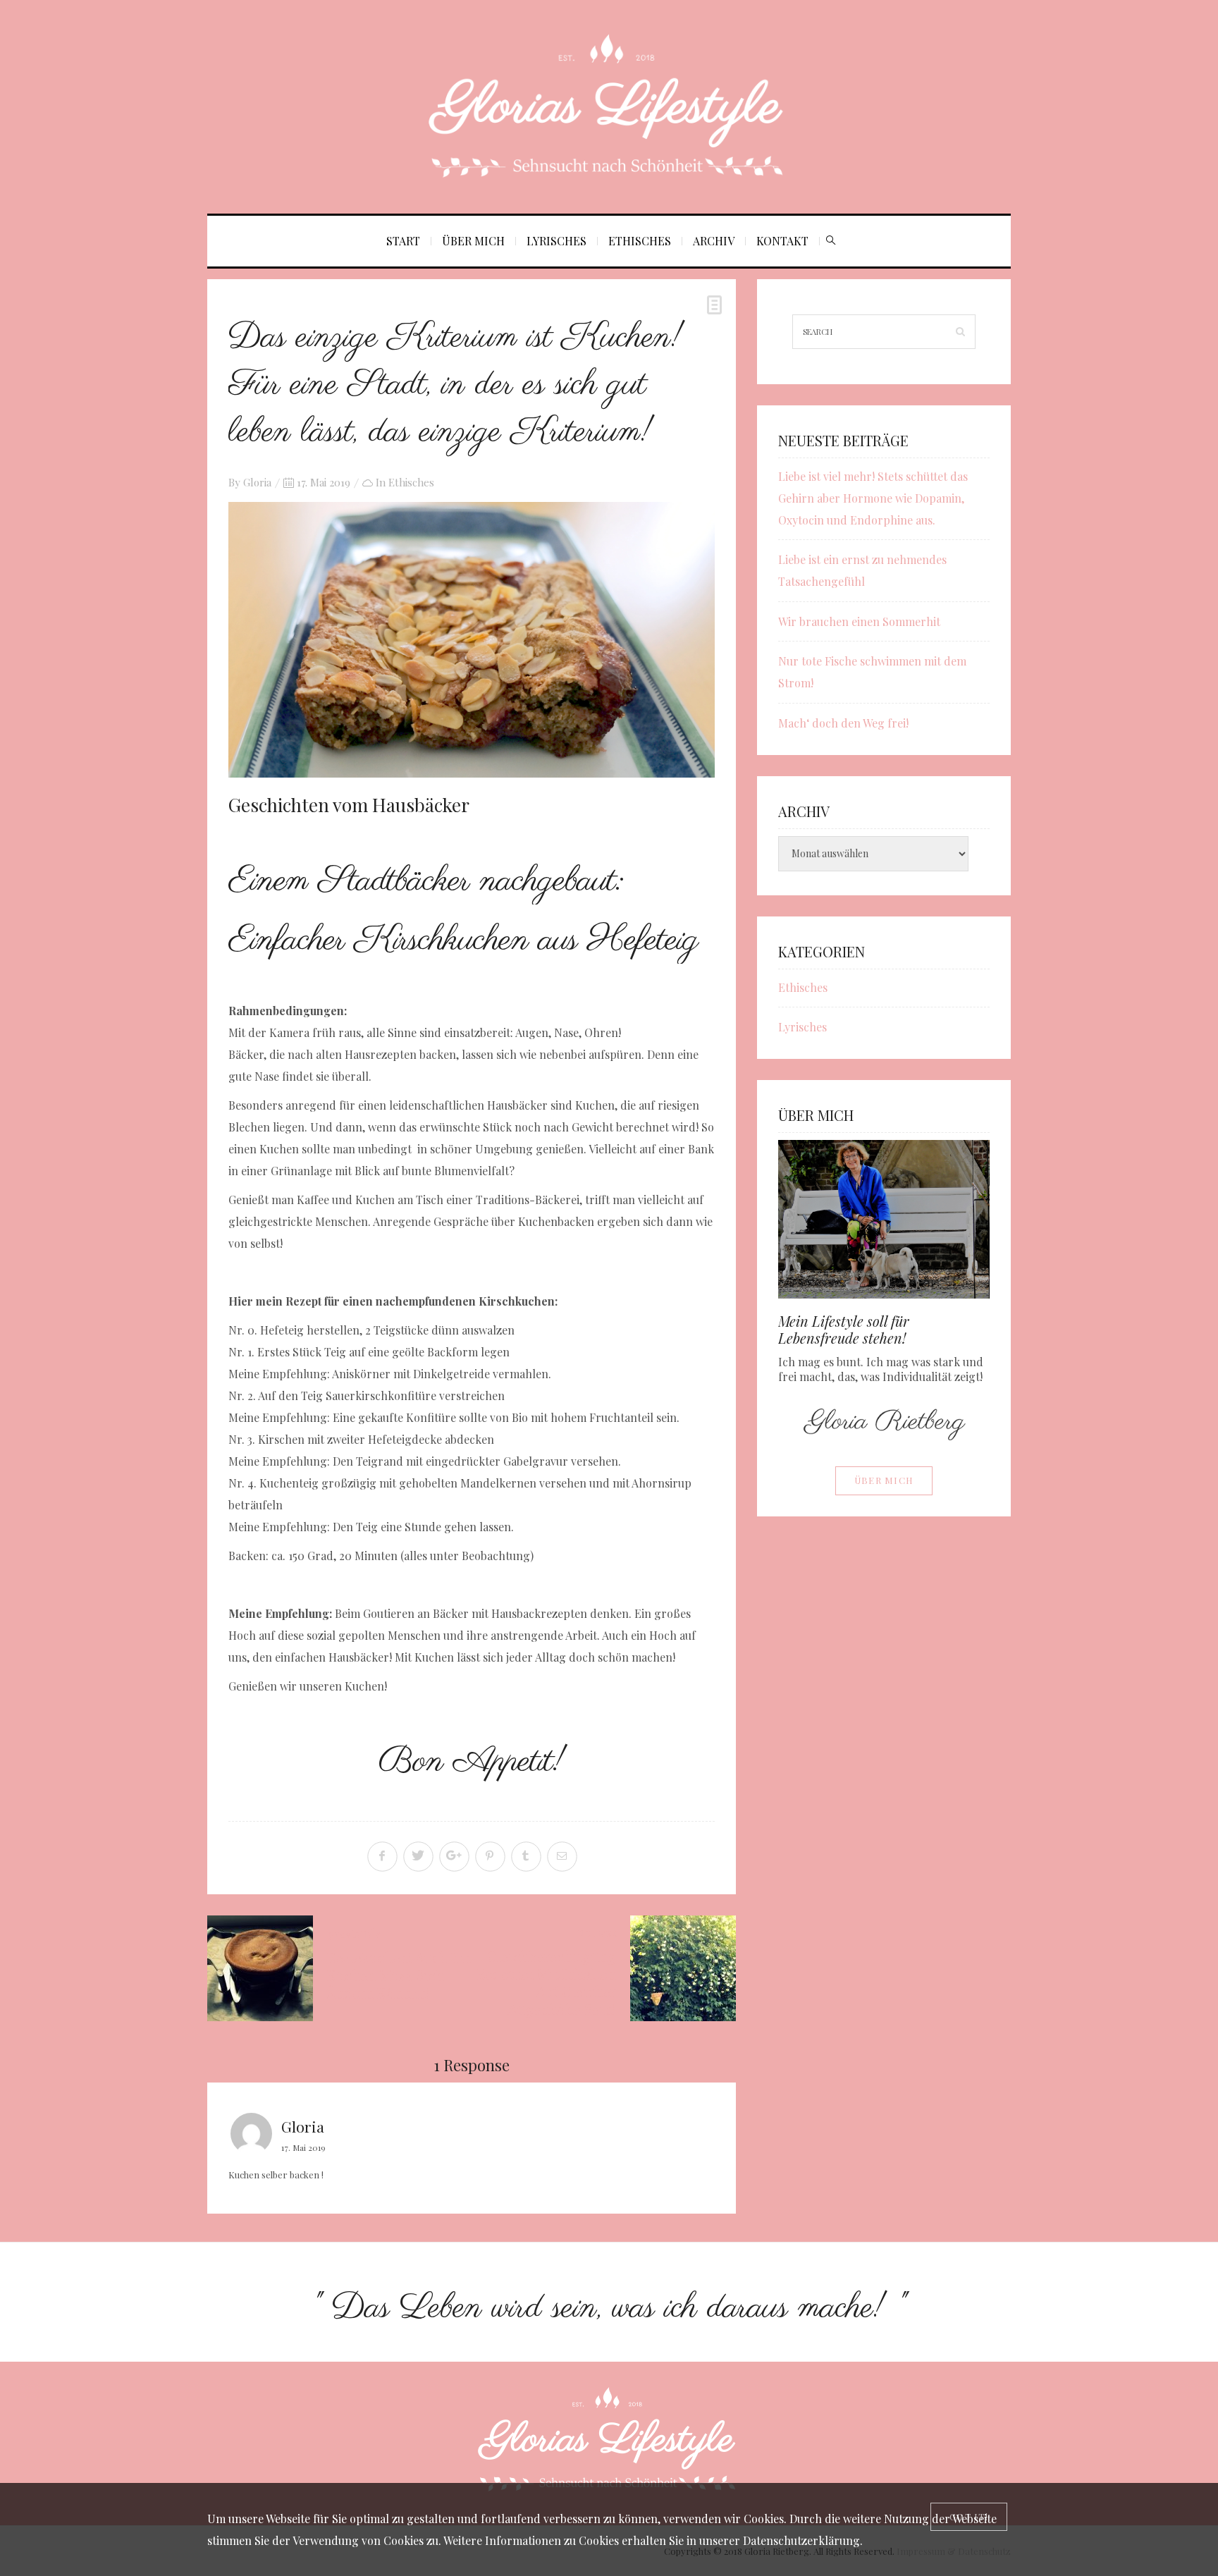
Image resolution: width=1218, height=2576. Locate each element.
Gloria (257, 482)
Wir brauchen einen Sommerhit (859, 621)
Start (403, 241)
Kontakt (782, 241)
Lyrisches (556, 241)
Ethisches (640, 241)
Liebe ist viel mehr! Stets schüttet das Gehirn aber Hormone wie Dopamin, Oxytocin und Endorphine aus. (873, 498)
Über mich (473, 241)
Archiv (714, 241)
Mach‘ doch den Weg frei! (843, 723)
